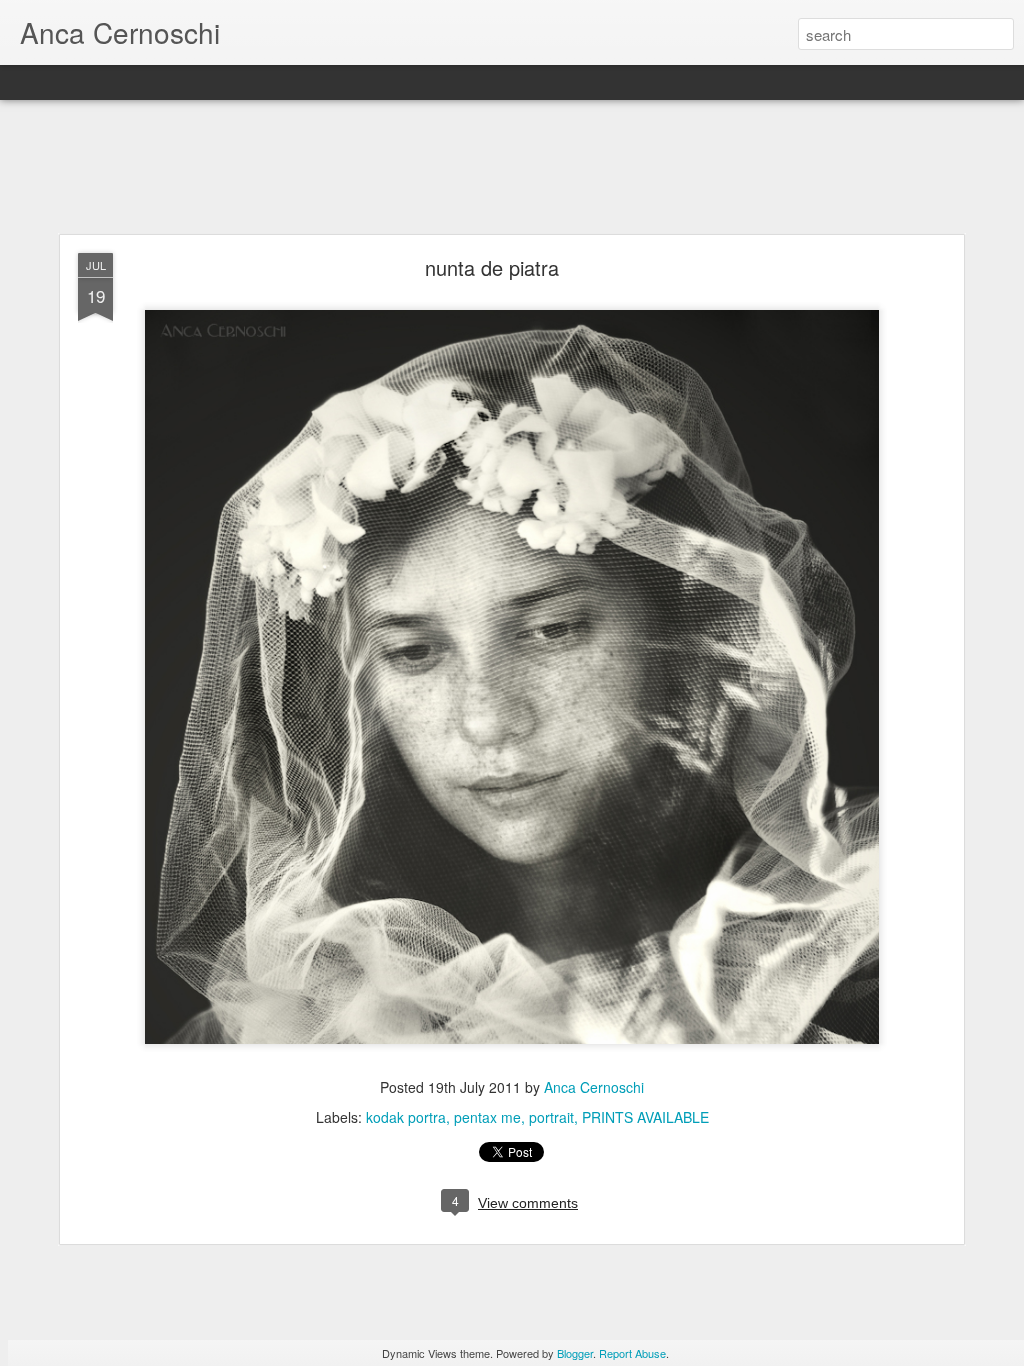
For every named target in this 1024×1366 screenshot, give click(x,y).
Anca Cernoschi (594, 1087)
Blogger (575, 1353)
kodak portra (406, 1117)
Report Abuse (632, 1353)
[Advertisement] (512, 168)
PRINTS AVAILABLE (645, 1117)
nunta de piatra (492, 267)
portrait (551, 1117)
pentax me (487, 1117)
